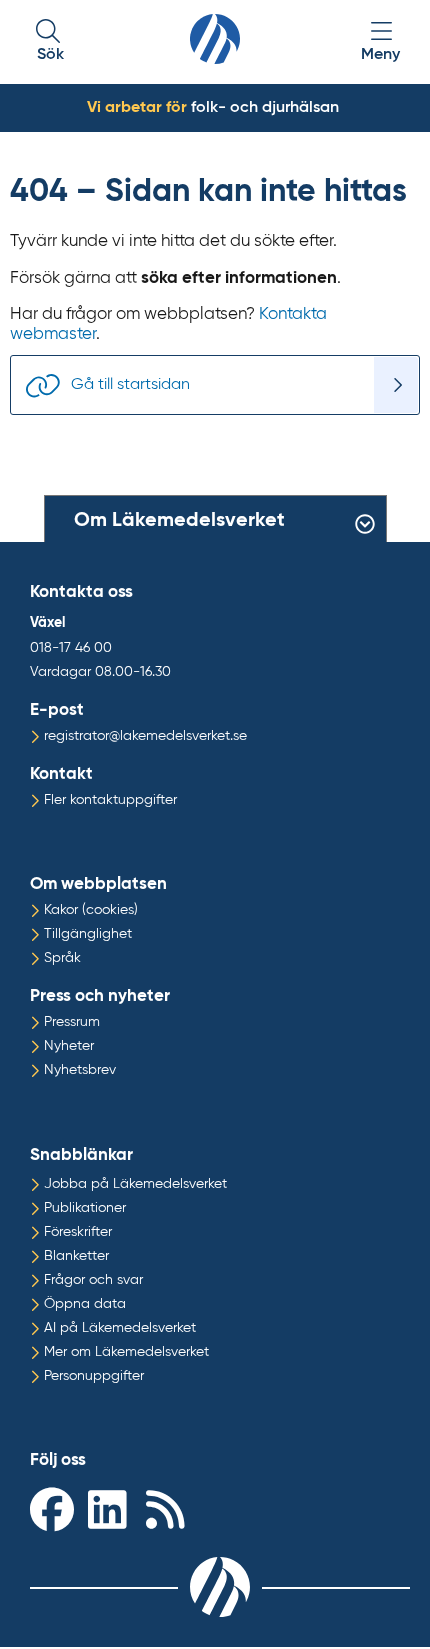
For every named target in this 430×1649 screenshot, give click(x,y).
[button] (50, 42)
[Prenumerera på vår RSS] (170, 1508)
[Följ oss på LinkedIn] (112, 1508)
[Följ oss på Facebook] (54, 1508)
